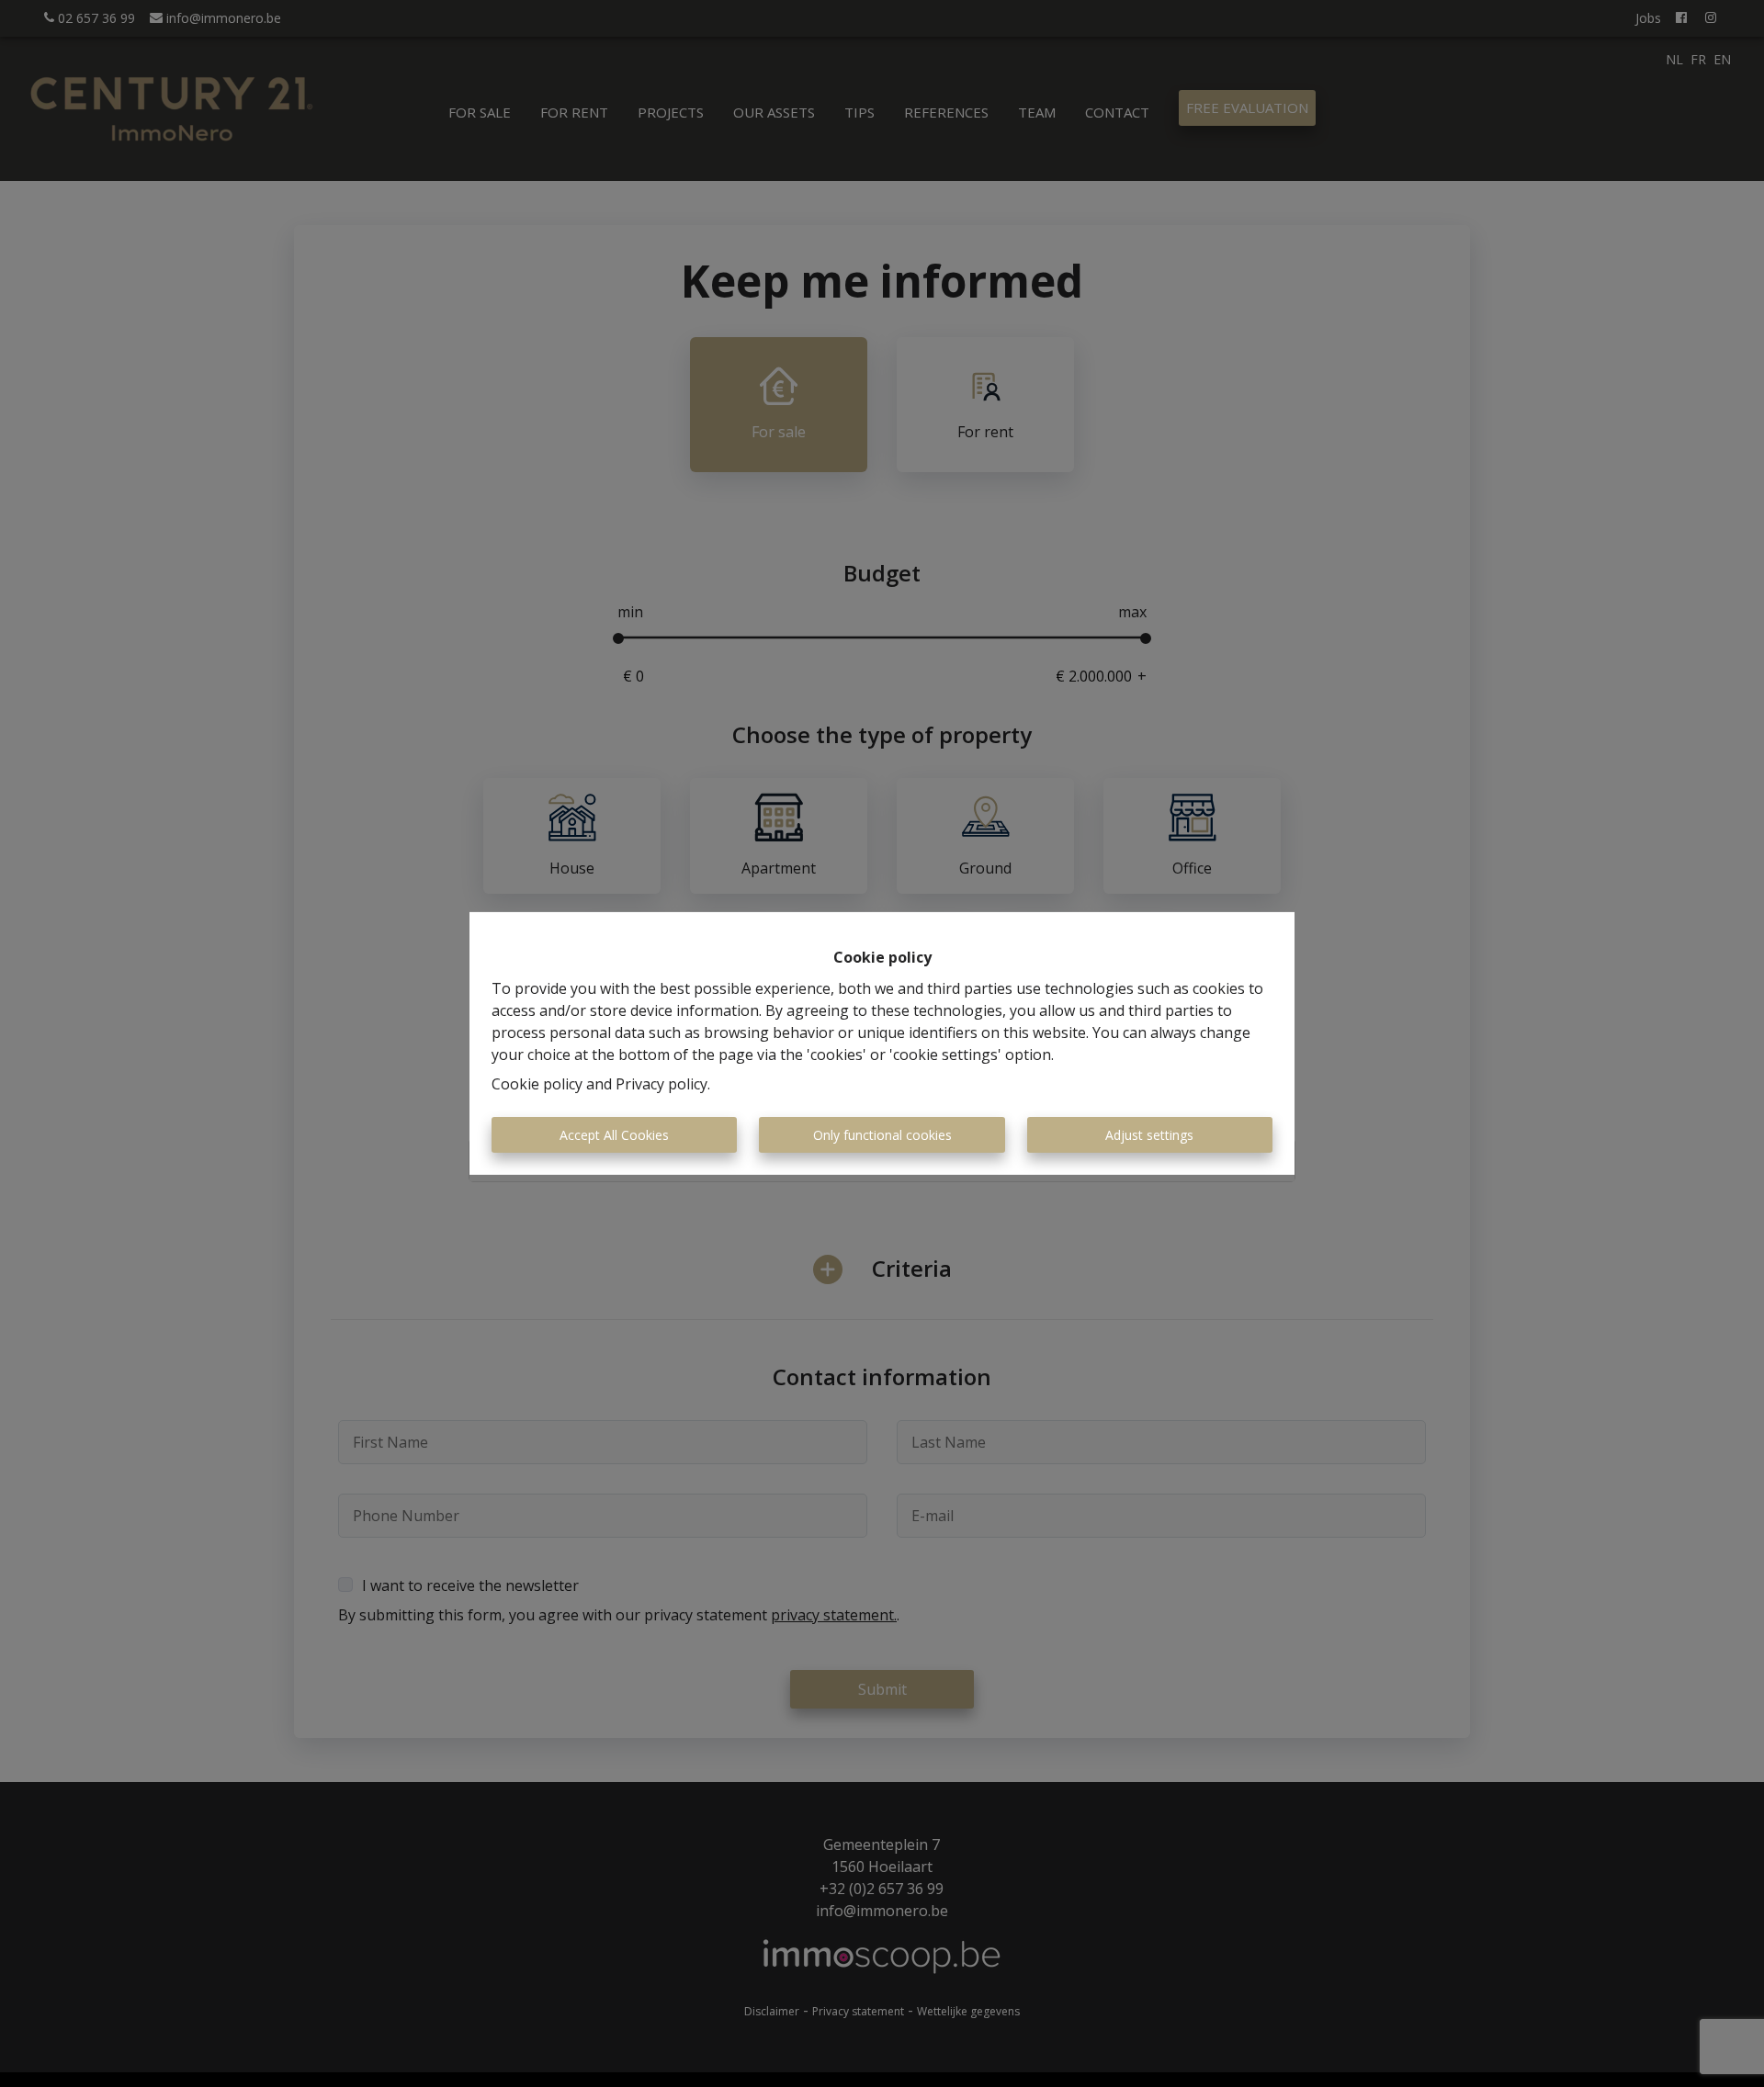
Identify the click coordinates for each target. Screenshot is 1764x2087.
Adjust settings (1149, 1135)
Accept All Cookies (614, 1135)
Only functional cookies (882, 1135)
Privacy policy (661, 1084)
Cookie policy (537, 1084)
